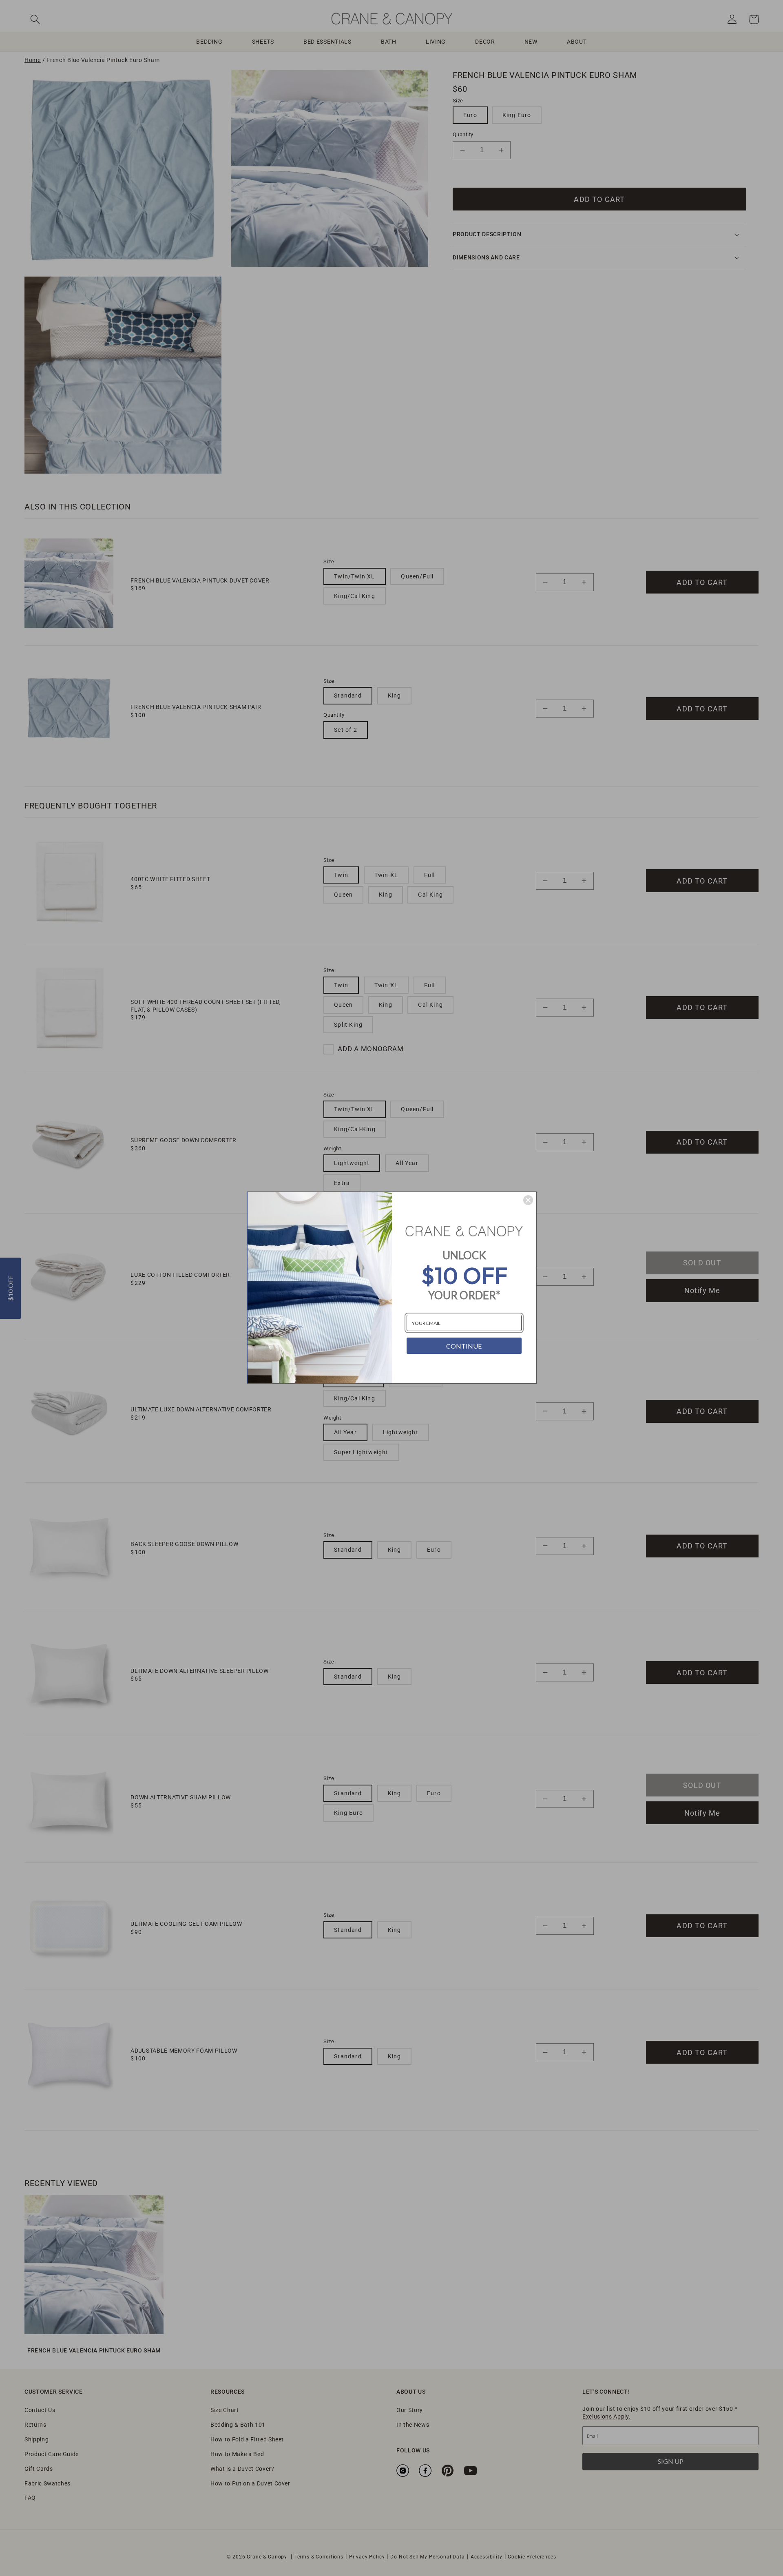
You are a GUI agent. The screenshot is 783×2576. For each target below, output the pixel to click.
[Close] (528, 1200)
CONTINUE (464, 1346)
